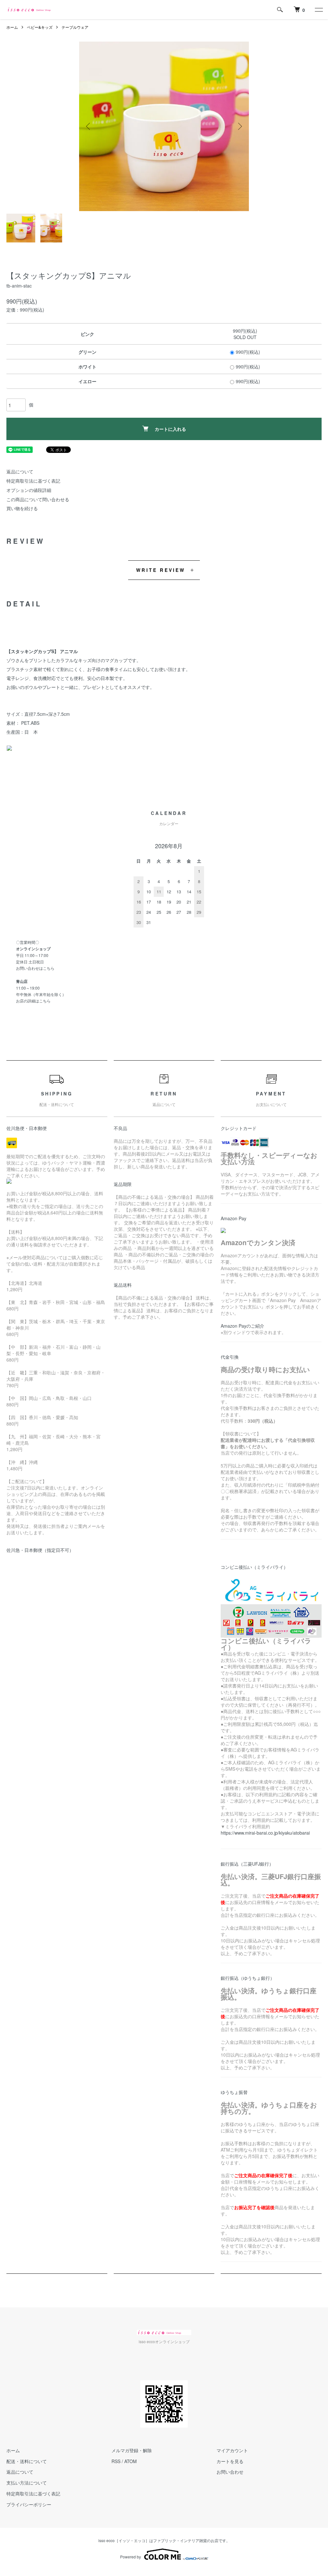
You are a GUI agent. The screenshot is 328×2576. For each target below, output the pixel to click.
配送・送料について (27, 2461)
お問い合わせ (230, 2472)
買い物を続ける (22, 508)
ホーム (12, 27)
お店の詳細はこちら (33, 1001)
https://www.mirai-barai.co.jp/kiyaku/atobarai (265, 1833)
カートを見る (230, 2461)
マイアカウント (232, 2450)
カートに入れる (170, 429)
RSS (116, 2461)
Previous (89, 126)
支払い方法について (27, 2483)
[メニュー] (318, 10)
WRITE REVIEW (161, 570)
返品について (20, 471)
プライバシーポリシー (29, 2504)
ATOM (131, 2461)
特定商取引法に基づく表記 (33, 481)
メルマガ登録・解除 (132, 2450)
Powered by (131, 2557)
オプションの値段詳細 (29, 490)
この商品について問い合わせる (38, 499)
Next (239, 126)
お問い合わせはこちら (35, 968)
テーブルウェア (75, 27)
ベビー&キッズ (40, 27)
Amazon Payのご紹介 (242, 1326)
